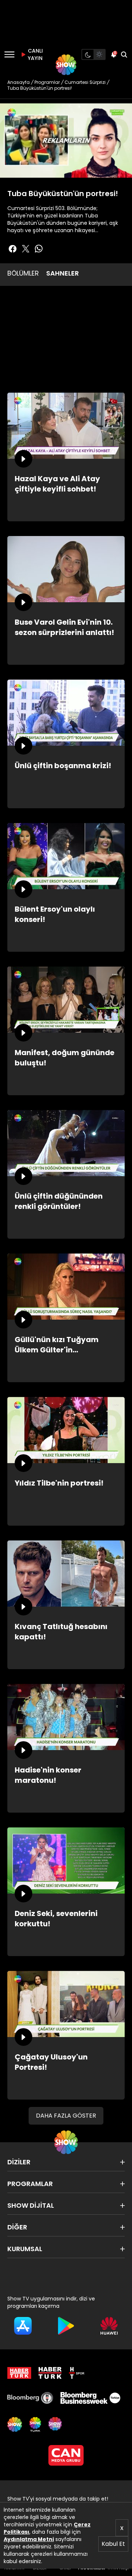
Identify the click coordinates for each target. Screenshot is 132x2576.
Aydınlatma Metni (29, 2539)
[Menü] (9, 54)
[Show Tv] (66, 65)
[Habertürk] (19, 2373)
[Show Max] (56, 2424)
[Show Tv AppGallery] (109, 2326)
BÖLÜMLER (23, 273)
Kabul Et (113, 2544)
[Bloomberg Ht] (30, 2398)
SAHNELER (63, 273)
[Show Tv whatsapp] (39, 249)
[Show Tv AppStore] (23, 2326)
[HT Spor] (77, 2373)
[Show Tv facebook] (12, 249)
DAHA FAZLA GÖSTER (66, 2116)
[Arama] (124, 54)
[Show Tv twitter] (26, 249)
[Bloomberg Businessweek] (90, 2398)
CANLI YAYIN (34, 54)
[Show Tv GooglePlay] (66, 2326)
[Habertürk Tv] (50, 2373)
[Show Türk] (35, 2424)
